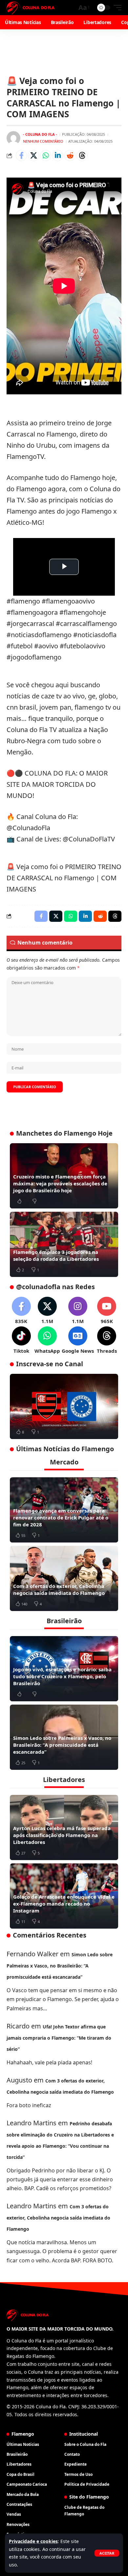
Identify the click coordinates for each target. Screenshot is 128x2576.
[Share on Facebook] (21, 156)
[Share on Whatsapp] (46, 156)
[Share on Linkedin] (58, 156)
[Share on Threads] (82, 156)
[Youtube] (107, 1311)
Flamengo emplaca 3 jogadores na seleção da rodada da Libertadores (56, 1255)
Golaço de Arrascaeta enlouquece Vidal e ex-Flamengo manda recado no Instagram (64, 1904)
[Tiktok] (21, 1340)
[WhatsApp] (47, 1340)
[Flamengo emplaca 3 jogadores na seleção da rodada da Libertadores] (64, 1244)
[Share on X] (33, 156)
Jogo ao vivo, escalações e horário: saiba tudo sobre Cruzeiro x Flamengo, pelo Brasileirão (62, 1676)
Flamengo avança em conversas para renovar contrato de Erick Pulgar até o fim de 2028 (61, 1517)
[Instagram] (78, 1311)
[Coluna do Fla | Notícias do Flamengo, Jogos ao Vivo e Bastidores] (31, 8)
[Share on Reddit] (70, 156)
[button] (107, 2553)
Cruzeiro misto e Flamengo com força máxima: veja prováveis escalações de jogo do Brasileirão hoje (60, 1183)
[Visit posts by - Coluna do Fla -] (13, 138)
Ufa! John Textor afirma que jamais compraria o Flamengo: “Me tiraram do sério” (59, 2038)
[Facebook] (21, 1311)
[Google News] (78, 1340)
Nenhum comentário (43, 141)
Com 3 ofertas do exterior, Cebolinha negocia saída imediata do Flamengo (59, 1589)
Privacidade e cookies (33, 2541)
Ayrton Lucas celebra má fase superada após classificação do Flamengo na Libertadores (62, 1835)
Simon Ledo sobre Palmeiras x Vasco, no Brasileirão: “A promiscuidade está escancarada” (62, 1745)
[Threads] (107, 1340)
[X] (47, 1311)
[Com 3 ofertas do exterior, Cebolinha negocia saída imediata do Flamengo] (64, 1578)
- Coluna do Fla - (40, 134)
